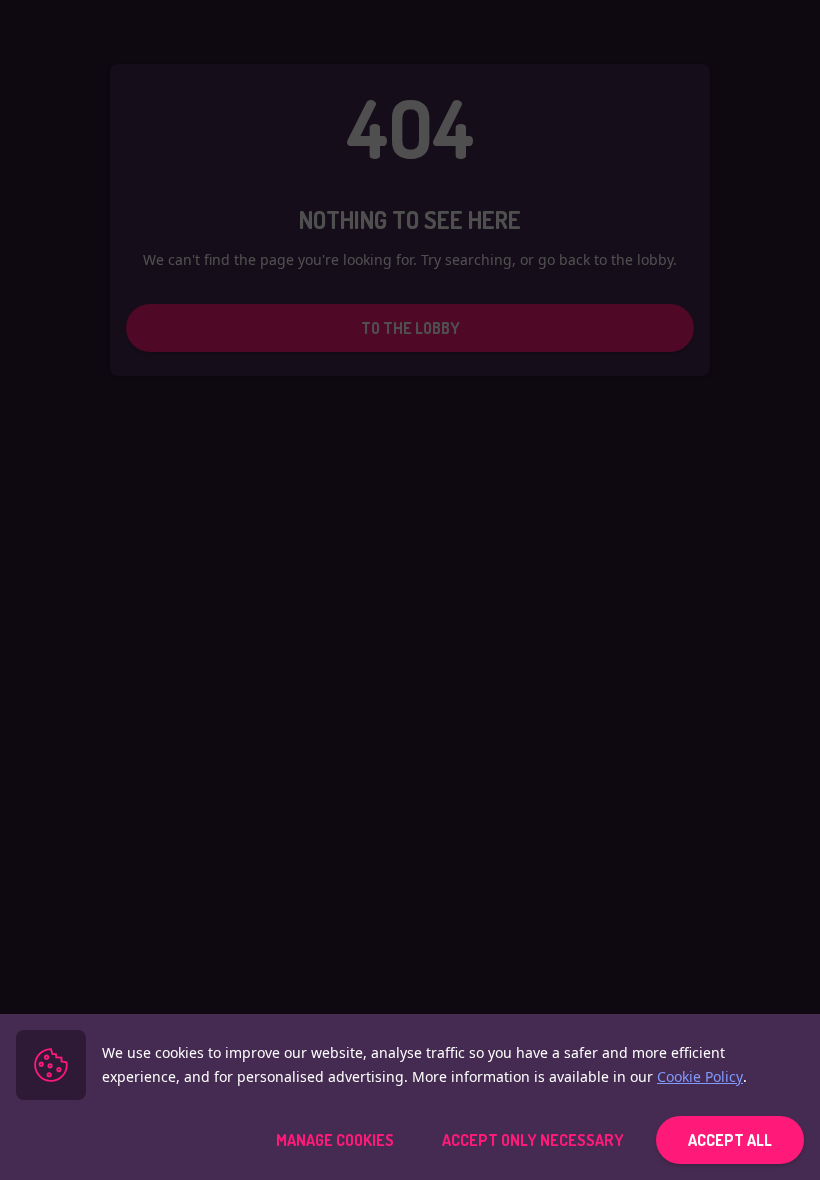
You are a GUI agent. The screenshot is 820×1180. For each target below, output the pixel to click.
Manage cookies (335, 1140)
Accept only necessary (533, 1140)
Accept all (730, 1140)
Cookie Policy (700, 1076)
